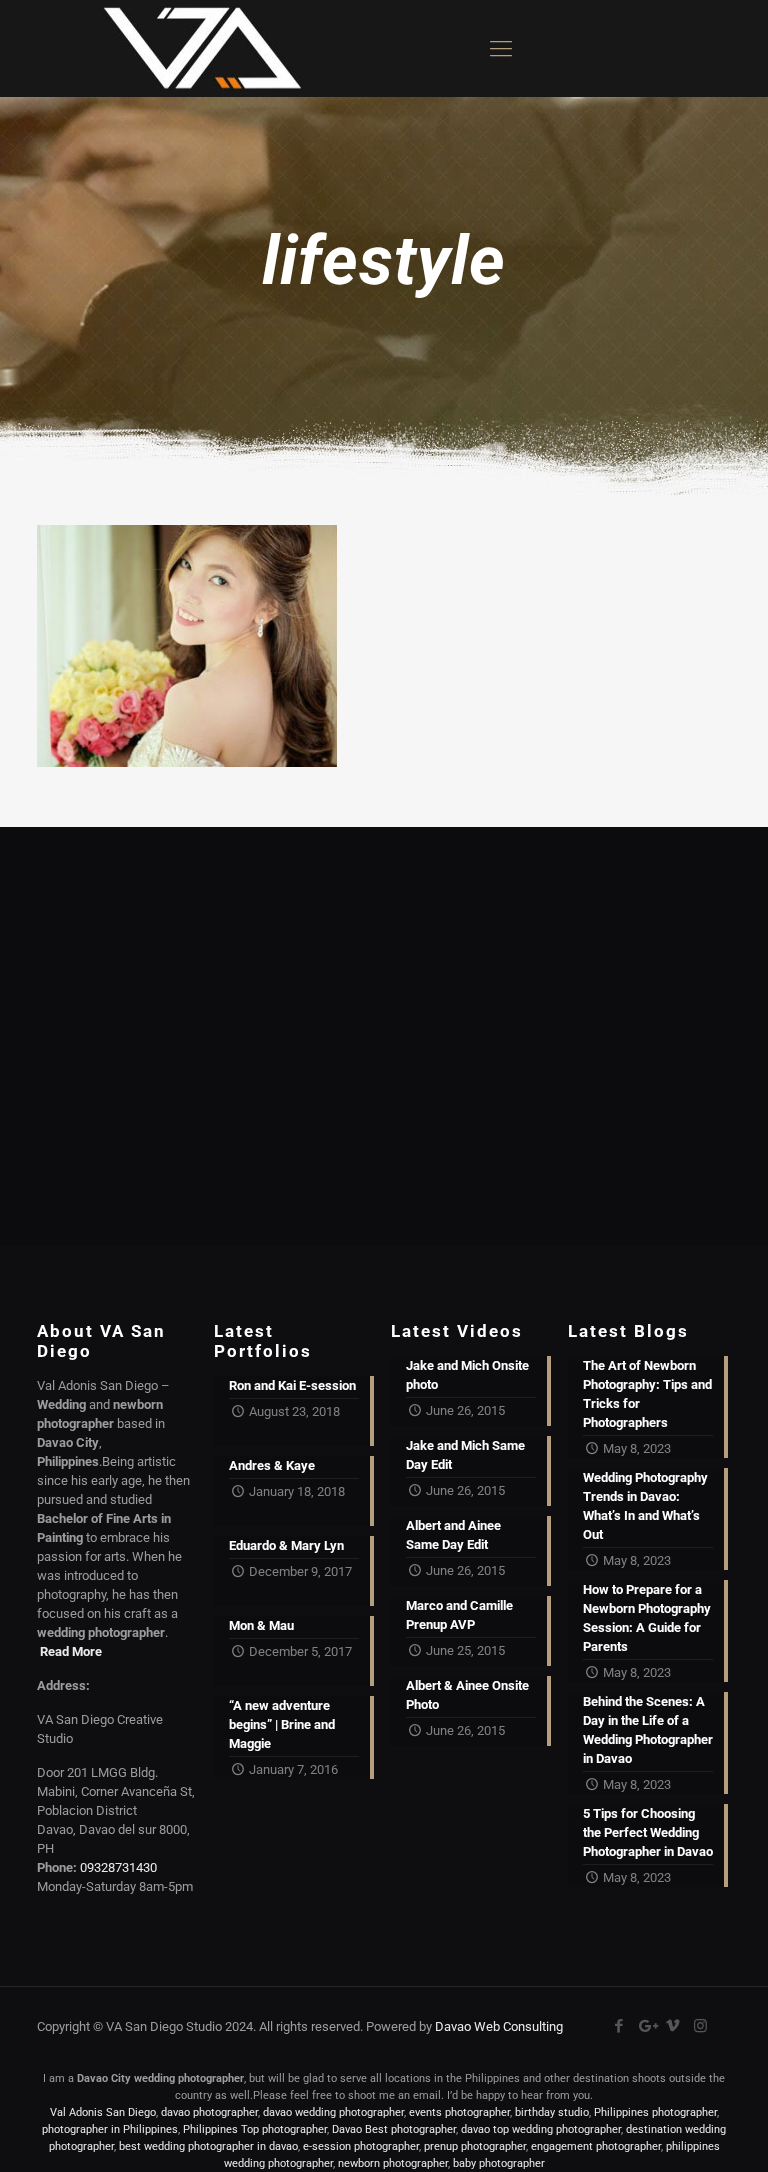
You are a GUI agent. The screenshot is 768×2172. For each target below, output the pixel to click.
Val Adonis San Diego (103, 2112)
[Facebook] (619, 2026)
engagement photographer (596, 2146)
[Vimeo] (673, 2026)
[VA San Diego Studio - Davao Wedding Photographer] (195, 48)
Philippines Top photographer (255, 2129)
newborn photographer (393, 2163)
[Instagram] (700, 2026)
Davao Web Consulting (499, 2026)
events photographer (459, 2112)
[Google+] (646, 2026)
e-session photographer (361, 2146)
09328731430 (118, 1867)
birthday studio (552, 2112)
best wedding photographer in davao (208, 2146)
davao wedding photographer (333, 2112)
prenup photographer (475, 2146)
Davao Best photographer (394, 2129)
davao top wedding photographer (541, 2129)
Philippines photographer (655, 2112)
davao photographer (209, 2112)
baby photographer (499, 2163)
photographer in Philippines (110, 2129)
